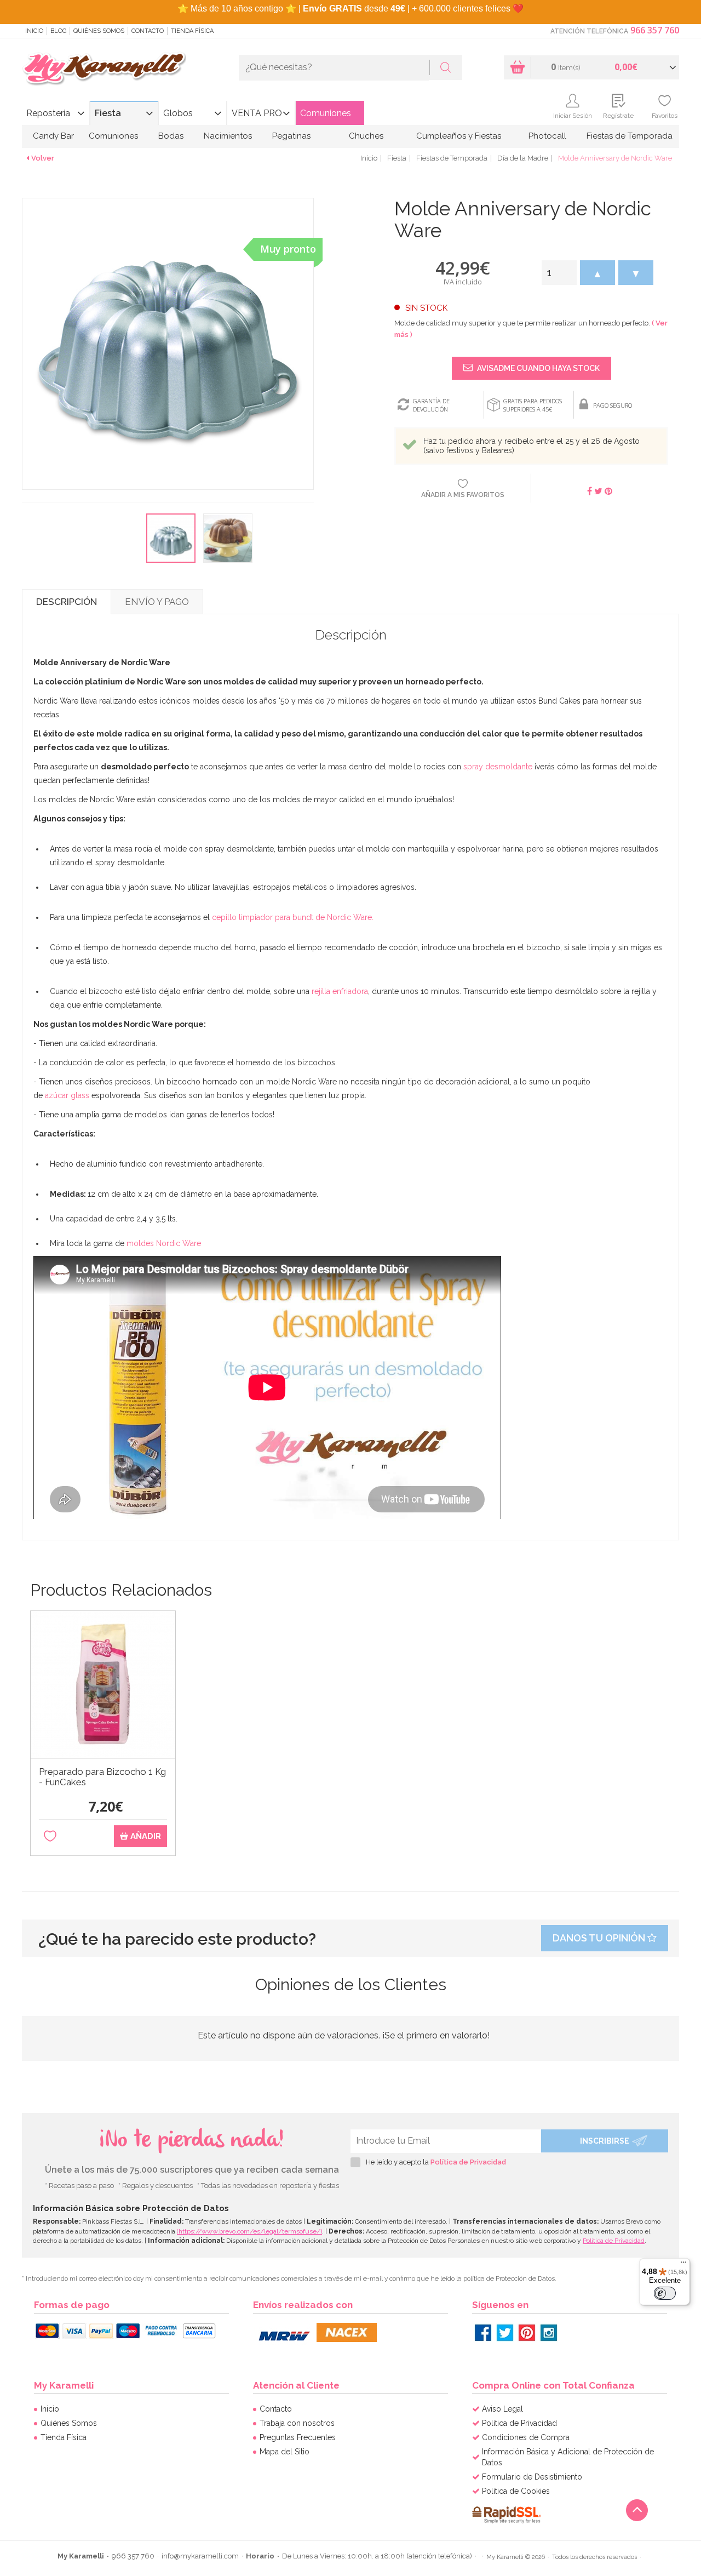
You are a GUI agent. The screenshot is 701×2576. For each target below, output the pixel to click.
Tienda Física (192, 31)
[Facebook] (483, 2333)
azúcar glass (67, 1095)
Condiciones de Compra (526, 2437)
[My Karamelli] (104, 69)
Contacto (148, 31)
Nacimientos (228, 136)
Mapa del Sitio (285, 2452)
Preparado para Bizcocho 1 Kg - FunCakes (102, 1777)
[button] (597, 273)
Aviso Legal (502, 2409)
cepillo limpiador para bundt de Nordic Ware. (293, 917)
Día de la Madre (523, 158)
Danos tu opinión (600, 1938)
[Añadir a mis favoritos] (50, 1837)
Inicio (34, 31)
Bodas (171, 136)
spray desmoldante (498, 767)
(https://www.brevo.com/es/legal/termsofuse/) (249, 2231)
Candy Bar (53, 136)
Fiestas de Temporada (630, 136)
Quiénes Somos (99, 31)
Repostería (48, 113)
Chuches (366, 136)
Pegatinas (291, 136)
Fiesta (108, 113)
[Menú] (683, 2265)
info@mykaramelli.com (200, 2556)
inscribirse (605, 2141)
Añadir (145, 1836)
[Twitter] (505, 2333)
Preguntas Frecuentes (298, 2437)
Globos (178, 113)
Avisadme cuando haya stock (538, 368)
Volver (43, 158)
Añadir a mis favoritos (463, 495)
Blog (58, 31)
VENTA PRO (257, 113)
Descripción (67, 602)
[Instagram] (549, 2333)
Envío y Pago (157, 602)
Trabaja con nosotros (297, 2423)
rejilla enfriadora (340, 991)
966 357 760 (655, 30)
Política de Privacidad (468, 2162)
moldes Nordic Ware (164, 1243)
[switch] (665, 2293)
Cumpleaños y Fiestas (459, 136)
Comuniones (326, 113)
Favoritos (665, 116)
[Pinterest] (527, 2333)
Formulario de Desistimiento (532, 2477)
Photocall (547, 136)
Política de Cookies (516, 2491)
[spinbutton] (559, 273)
